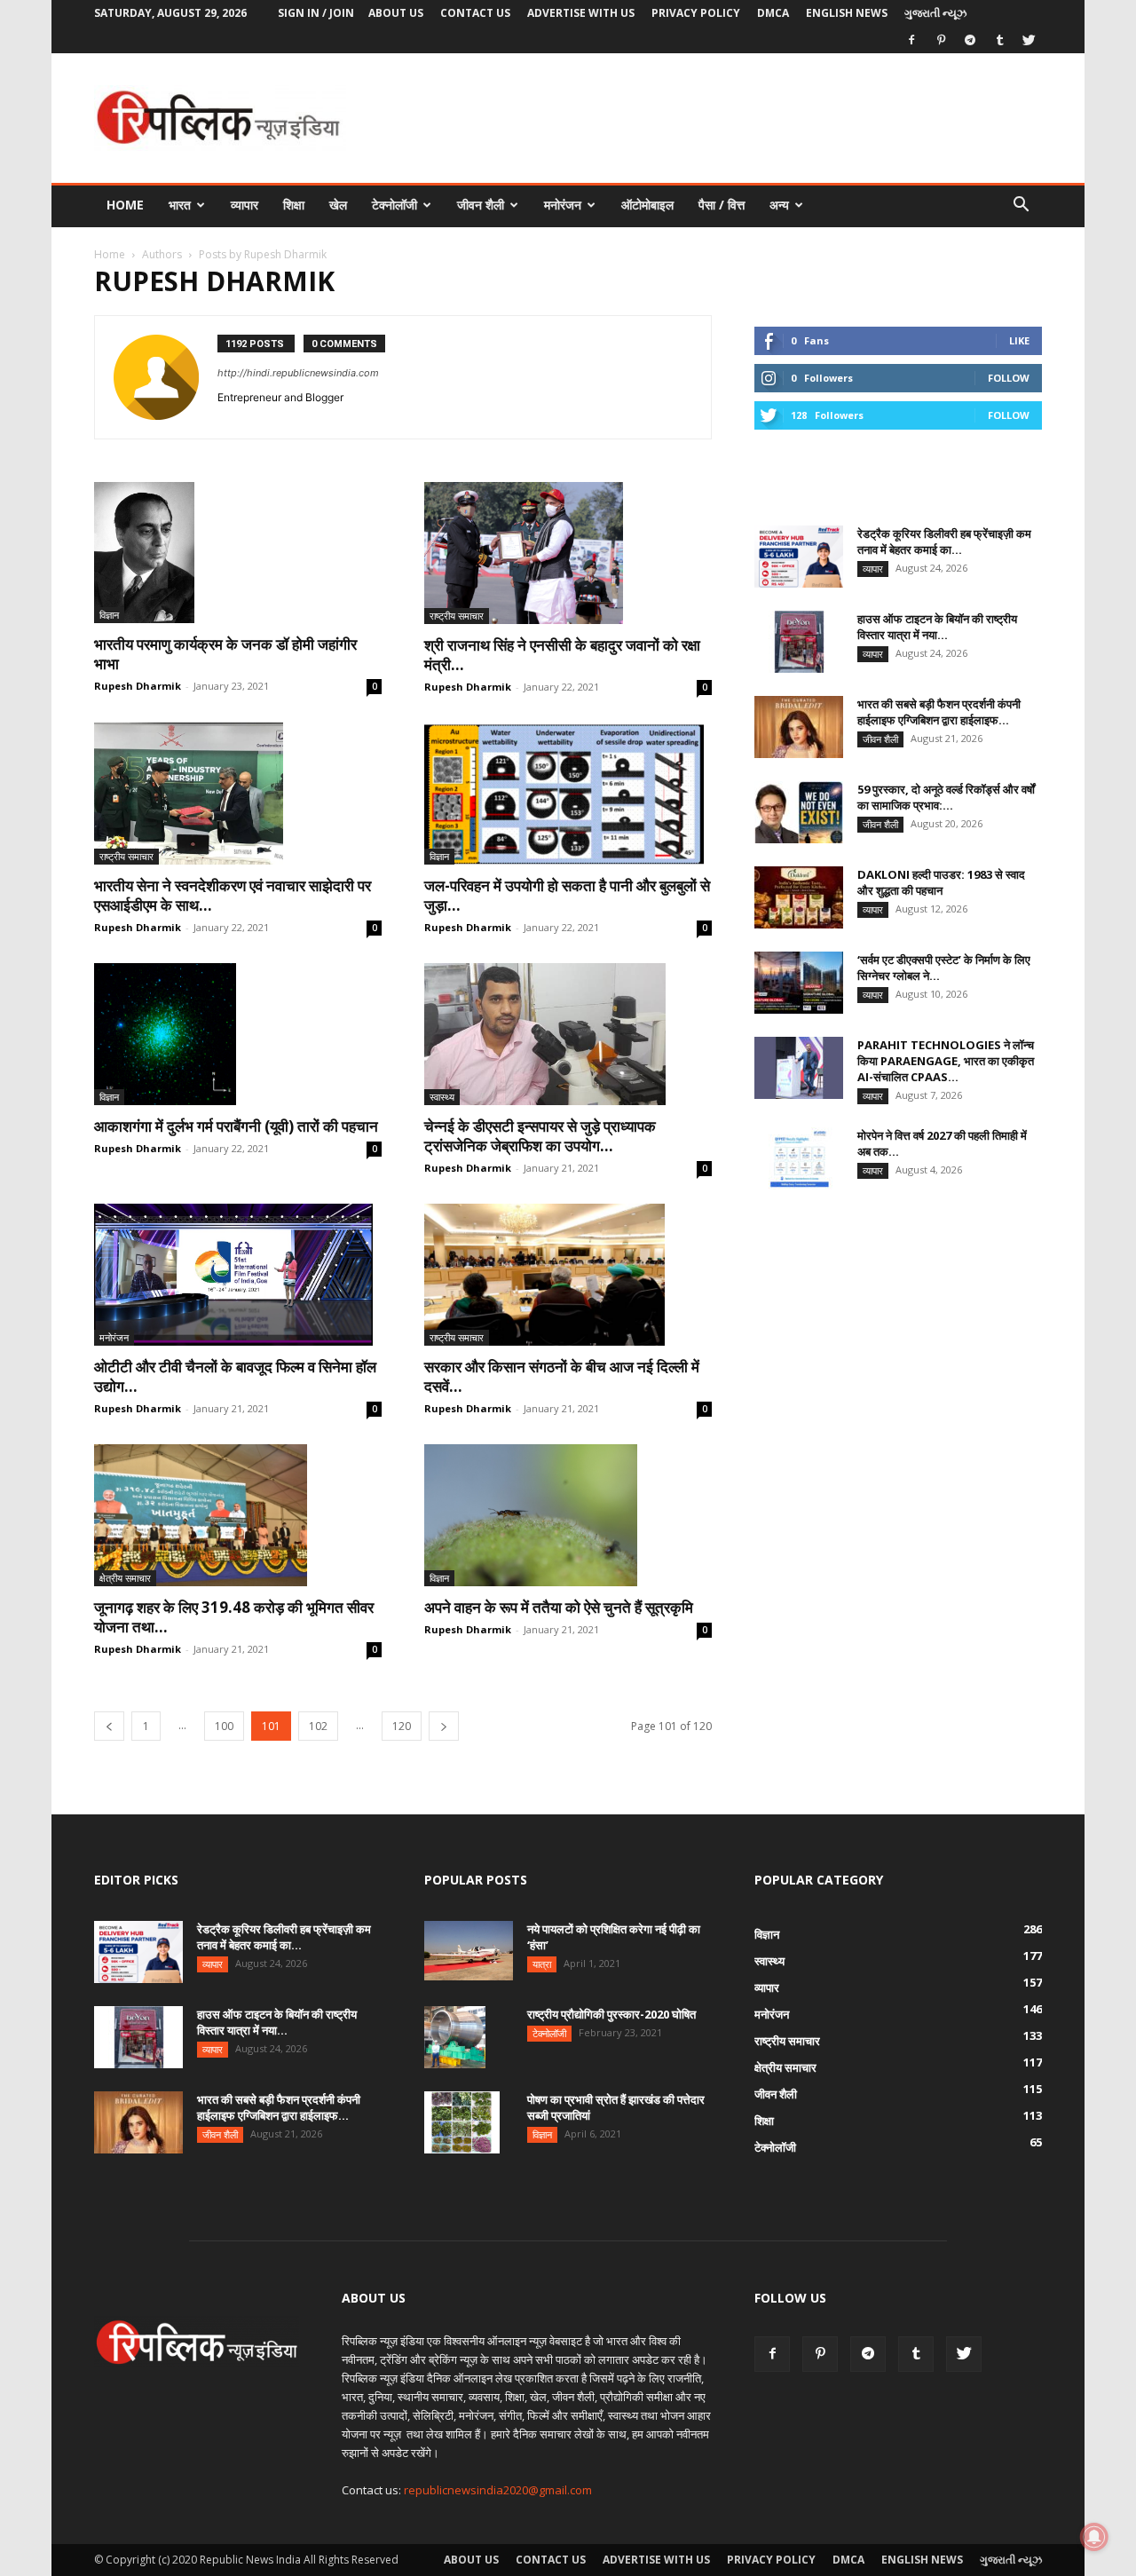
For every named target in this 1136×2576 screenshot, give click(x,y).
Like (1019, 340)
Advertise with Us (581, 13)
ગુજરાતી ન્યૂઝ (935, 13)
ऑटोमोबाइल (647, 205)
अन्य (779, 205)
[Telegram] (970, 40)
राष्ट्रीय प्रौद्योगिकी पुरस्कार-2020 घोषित (611, 2014)
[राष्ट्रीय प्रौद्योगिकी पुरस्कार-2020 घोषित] (455, 2037)
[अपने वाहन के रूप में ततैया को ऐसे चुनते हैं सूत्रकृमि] (568, 1515)
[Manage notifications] (1094, 2537)
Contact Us (475, 13)
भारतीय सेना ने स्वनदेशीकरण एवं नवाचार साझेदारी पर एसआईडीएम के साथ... (233, 895)
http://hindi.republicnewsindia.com (298, 373)
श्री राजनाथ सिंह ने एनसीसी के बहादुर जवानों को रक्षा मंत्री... (562, 655)
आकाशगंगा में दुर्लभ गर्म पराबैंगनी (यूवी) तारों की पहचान (236, 1126)
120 (402, 1726)
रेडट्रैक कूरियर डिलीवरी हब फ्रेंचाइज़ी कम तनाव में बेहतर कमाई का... (944, 541)
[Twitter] (1029, 40)
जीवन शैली (481, 205)
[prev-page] (109, 1726)
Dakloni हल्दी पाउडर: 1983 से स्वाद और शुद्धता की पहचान (941, 882)
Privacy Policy (696, 13)
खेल (338, 205)
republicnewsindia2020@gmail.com (498, 2490)
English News (847, 13)
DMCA (773, 13)
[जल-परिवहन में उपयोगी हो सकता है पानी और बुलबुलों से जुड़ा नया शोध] (568, 794)
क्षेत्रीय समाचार (125, 1578)
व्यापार (245, 205)
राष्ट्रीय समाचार (457, 616)
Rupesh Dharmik (138, 686)
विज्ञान (109, 615)
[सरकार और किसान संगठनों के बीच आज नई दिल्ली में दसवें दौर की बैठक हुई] (568, 1275)
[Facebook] (911, 40)
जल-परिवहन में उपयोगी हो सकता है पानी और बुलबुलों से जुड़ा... (567, 895)
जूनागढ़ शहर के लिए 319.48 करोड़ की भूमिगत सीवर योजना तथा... (234, 1617)
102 (318, 1726)
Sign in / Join (316, 13)
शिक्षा (294, 205)
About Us (396, 13)
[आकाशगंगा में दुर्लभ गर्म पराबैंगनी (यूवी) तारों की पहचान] (238, 1034)
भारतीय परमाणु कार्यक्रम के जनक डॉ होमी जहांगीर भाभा (225, 654)
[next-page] (444, 1726)
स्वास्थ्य (442, 1097)
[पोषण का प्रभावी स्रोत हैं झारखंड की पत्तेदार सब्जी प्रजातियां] (462, 2122)
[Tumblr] (999, 40)
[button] (1021, 206)
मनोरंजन (563, 205)
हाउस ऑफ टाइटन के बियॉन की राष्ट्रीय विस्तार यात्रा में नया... (937, 627)
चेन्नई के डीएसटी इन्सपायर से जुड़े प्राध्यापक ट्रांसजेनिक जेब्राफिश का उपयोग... (540, 1136)
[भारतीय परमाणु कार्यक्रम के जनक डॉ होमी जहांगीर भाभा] (238, 553)
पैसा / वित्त (722, 205)
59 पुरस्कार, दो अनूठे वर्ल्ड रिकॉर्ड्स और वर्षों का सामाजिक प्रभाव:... (946, 797)
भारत (180, 205)
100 (224, 1726)
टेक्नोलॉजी (394, 205)
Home (125, 205)
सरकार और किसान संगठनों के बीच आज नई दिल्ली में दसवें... (562, 1376)
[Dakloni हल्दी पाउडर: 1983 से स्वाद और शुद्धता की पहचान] (799, 897)
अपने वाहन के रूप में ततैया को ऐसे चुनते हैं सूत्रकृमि (560, 1607)
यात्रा (542, 1964)
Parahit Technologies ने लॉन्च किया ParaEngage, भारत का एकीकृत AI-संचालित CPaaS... (946, 1061)
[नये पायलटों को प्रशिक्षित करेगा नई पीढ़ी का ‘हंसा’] (469, 1951)
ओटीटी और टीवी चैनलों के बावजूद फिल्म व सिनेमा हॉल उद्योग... (235, 1376)
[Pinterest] (941, 40)
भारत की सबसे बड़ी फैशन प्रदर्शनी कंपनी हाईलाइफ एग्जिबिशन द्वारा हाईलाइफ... (939, 712)
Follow (1009, 378)
